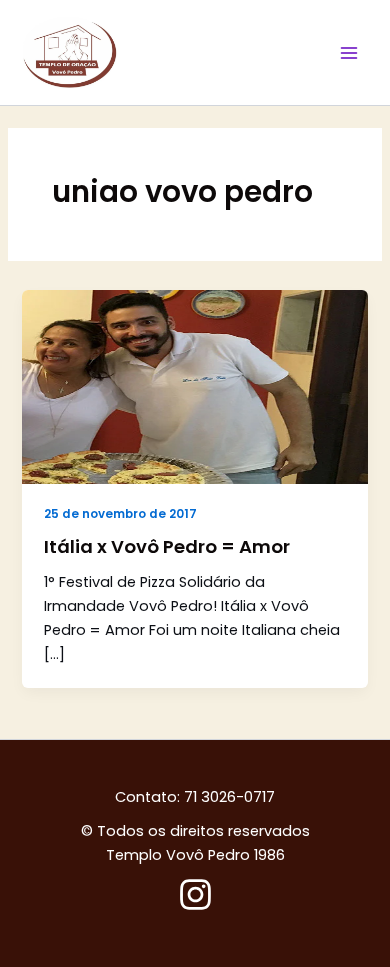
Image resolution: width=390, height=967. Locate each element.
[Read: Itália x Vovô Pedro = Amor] (194, 386)
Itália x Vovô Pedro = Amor (167, 546)
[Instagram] (195, 894)
